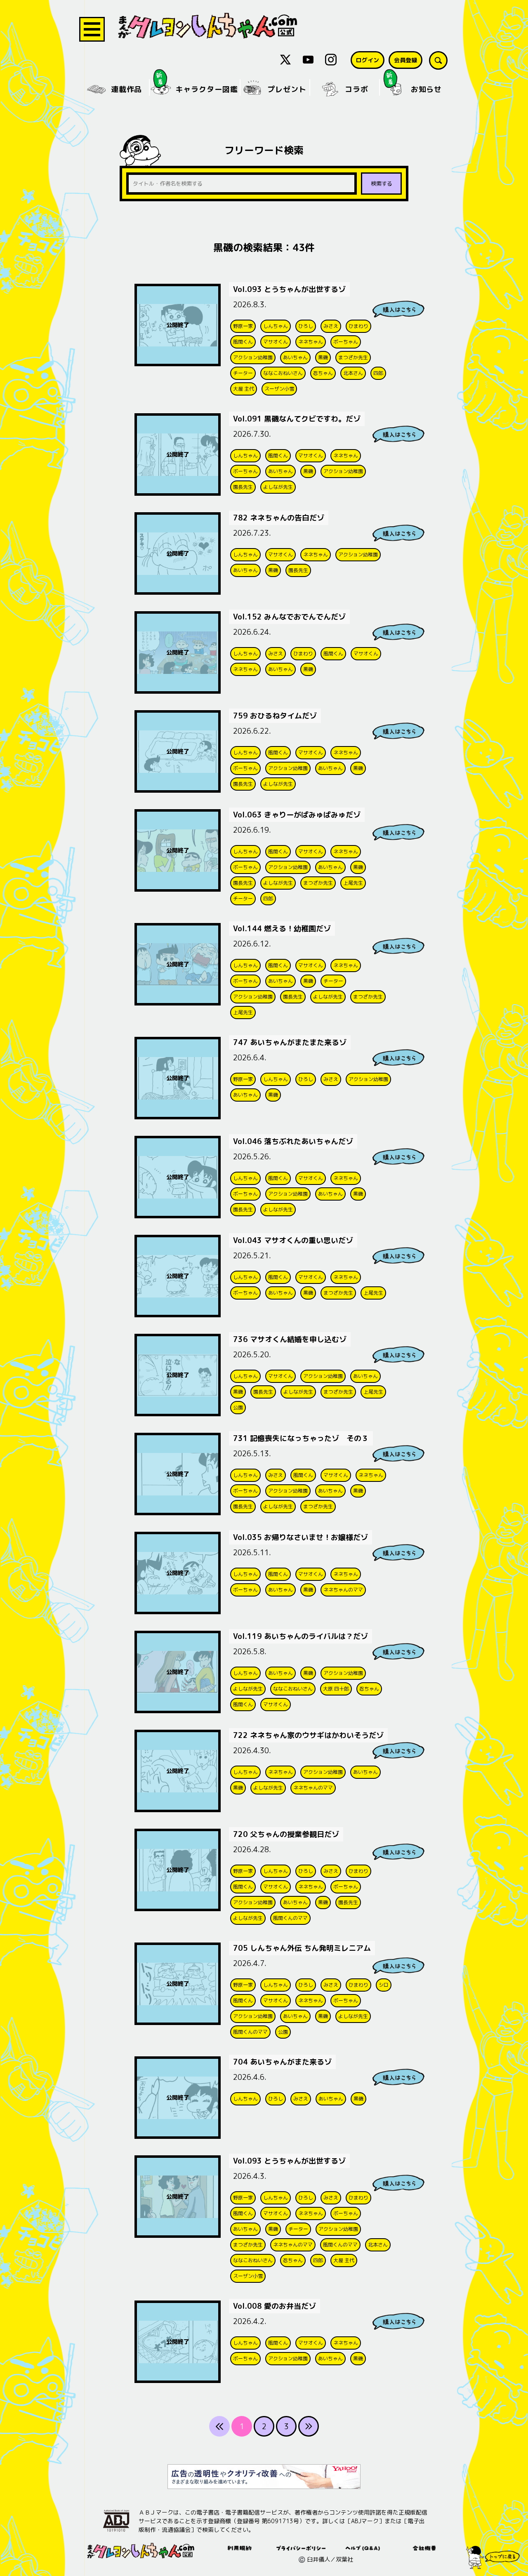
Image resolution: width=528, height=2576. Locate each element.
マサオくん (276, 342)
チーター (243, 373)
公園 (238, 1407)
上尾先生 (353, 883)
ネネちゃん (311, 342)
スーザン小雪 (279, 389)
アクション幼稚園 (253, 357)
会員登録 (405, 60)
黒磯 (323, 357)
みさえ (331, 326)
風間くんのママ (290, 1918)
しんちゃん (276, 326)
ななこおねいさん (283, 373)
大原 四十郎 (336, 1689)
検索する (382, 184)
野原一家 (243, 326)
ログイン (368, 60)
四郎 (378, 373)
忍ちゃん (323, 373)
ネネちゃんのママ (343, 1590)
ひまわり (358, 326)
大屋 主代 (244, 389)
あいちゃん (295, 357)
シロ (384, 1985)
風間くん (243, 342)
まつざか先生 (353, 357)
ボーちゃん (346, 342)
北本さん (353, 373)
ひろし (306, 326)
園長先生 (243, 487)
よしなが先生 (278, 487)
